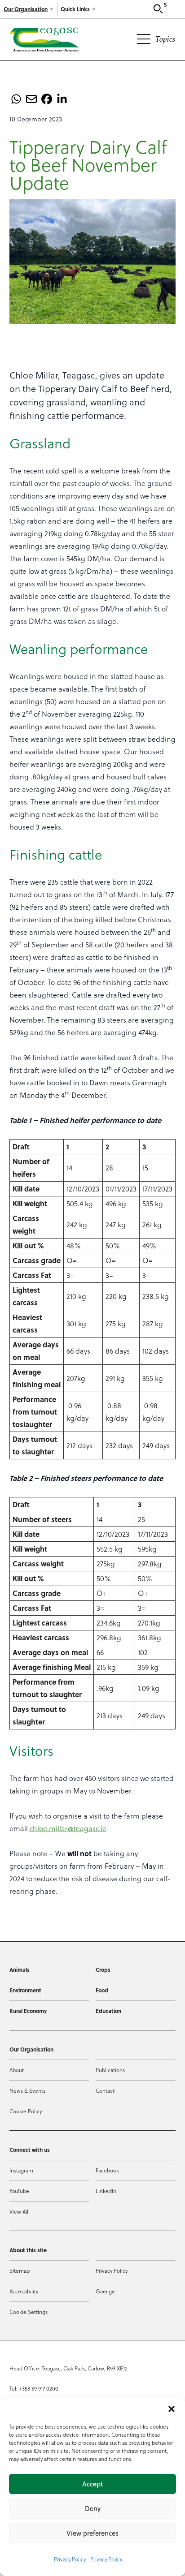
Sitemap (20, 2271)
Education (108, 2011)
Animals (20, 1970)
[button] (172, 2409)
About (17, 2070)
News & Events (27, 2090)
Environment (25, 1990)
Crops (103, 1970)
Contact (105, 2090)
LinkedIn (106, 2191)
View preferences (92, 2533)
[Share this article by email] (31, 99)
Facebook (107, 2170)
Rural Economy (28, 2011)
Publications (110, 2070)
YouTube (19, 2191)
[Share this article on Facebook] (47, 99)
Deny (93, 2509)
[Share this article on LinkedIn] (62, 99)
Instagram (21, 2170)
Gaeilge (105, 2291)
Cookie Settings (29, 2312)
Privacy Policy (70, 2559)
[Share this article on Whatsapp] (16, 99)
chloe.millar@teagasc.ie (68, 1828)
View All (19, 2211)
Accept (92, 2484)
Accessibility (24, 2291)
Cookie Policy (26, 2111)
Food (102, 1990)
